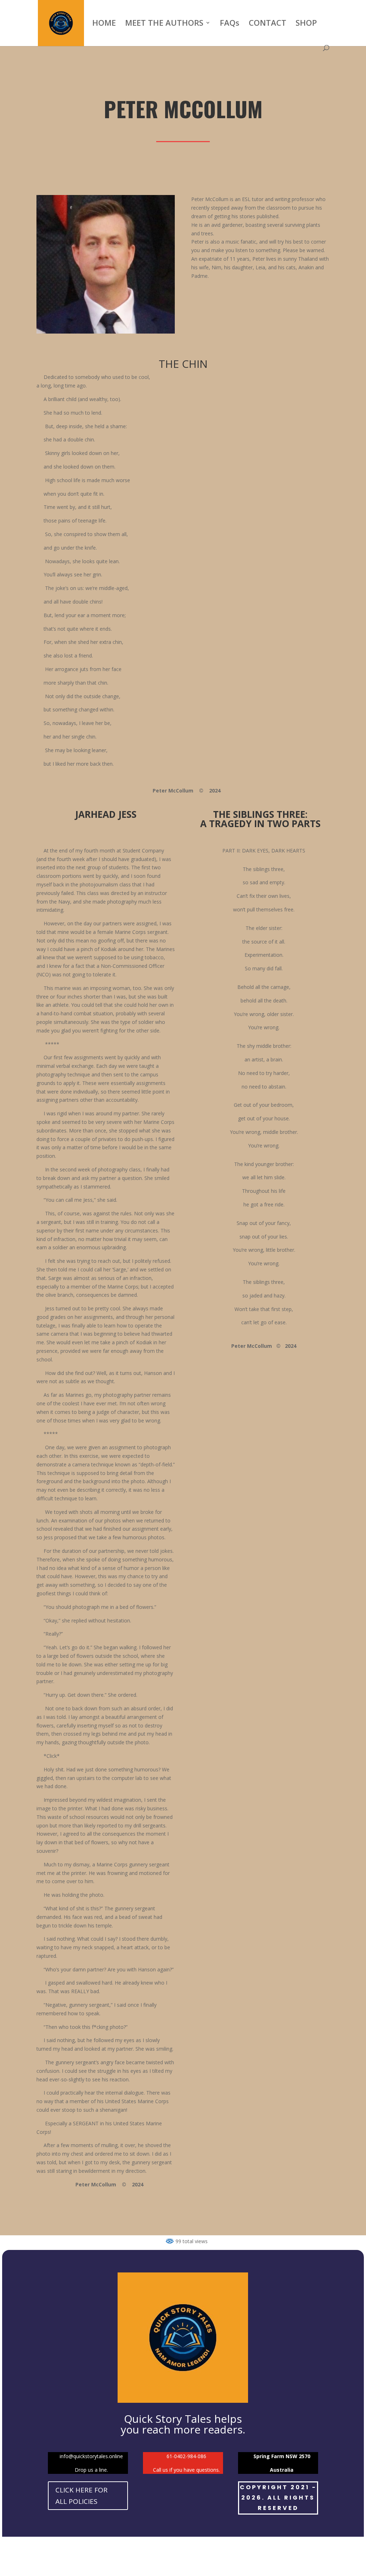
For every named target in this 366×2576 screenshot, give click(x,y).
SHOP (306, 24)
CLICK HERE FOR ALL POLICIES (81, 2496)
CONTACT (268, 24)
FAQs (230, 24)
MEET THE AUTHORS (164, 24)
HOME (104, 24)
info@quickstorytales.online (91, 2456)
